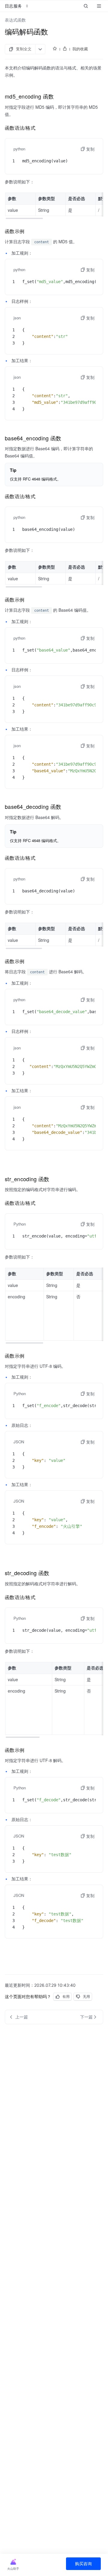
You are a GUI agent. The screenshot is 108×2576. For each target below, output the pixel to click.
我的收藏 (80, 49)
